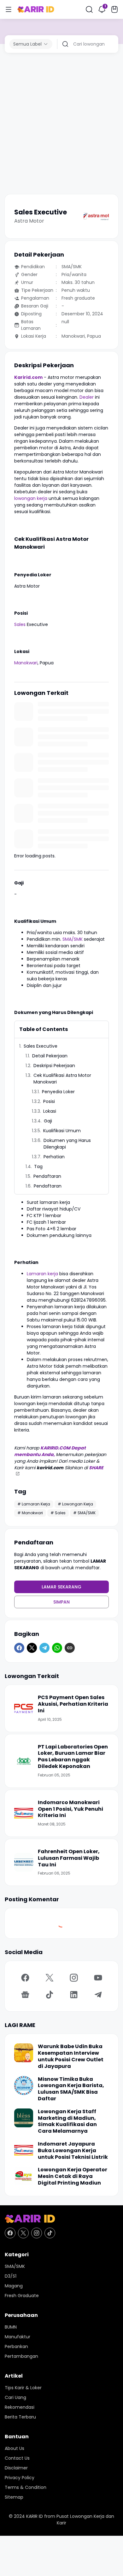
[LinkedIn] (74, 1995)
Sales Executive (41, 1046)
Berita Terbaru (20, 2417)
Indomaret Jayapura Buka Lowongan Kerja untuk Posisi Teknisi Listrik (73, 2151)
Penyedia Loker (58, 1092)
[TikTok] (49, 1995)
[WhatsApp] (57, 1648)
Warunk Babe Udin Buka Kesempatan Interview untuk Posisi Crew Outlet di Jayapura (71, 2056)
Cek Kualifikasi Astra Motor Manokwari (62, 1079)
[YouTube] (98, 1978)
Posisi (49, 1101)
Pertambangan (21, 2356)
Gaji (48, 1121)
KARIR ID (35, 2516)
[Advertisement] (61, 124)
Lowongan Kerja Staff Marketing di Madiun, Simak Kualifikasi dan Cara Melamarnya (67, 2122)
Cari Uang (15, 2397)
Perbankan (16, 2346)
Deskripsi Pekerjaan (54, 1066)
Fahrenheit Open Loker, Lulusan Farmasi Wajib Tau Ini (69, 1858)
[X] (32, 1648)
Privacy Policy (20, 2478)
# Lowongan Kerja (75, 1504)
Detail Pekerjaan (50, 1056)
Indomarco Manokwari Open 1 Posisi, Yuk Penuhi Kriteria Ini (70, 1809)
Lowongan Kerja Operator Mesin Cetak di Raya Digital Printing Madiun (73, 2176)
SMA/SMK (73, 939)
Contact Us (17, 2458)
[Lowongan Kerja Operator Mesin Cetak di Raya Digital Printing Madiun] (24, 2176)
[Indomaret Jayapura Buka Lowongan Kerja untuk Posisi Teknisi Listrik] (24, 2150)
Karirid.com (28, 377)
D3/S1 (11, 2276)
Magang (14, 2286)
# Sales (58, 1513)
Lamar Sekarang (61, 1587)
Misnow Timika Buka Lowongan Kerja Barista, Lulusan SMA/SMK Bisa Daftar (71, 2089)
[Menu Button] (9, 9)
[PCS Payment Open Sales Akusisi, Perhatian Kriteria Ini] (24, 1708)
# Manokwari (30, 1513)
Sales (20, 624)
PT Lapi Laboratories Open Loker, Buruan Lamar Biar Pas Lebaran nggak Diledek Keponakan (73, 1757)
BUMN (11, 2327)
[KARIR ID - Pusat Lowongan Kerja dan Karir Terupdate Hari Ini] (36, 9)
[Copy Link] (70, 1648)
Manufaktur (18, 2337)
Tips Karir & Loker (23, 2388)
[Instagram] (74, 1978)
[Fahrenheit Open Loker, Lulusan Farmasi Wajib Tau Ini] (24, 1862)
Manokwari (26, 663)
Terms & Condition (26, 2487)
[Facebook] (19, 1648)
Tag (38, 1166)
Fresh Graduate (22, 2296)
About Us (15, 2448)
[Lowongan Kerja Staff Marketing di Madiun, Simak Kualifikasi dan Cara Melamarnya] (24, 2118)
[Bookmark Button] (114, 9)
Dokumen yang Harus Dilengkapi (67, 1144)
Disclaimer (16, 2468)
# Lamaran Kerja (34, 1504)
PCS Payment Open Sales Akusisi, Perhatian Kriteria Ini (73, 1704)
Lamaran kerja (42, 1274)
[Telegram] (44, 1648)
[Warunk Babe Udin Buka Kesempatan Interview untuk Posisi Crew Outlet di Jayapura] (24, 2053)
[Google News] (25, 1995)
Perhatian (54, 1157)
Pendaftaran (47, 1176)
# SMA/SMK (84, 1513)
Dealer (87, 397)
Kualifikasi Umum (62, 1131)
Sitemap (14, 2497)
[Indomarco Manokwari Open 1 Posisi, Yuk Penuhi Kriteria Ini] (24, 1813)
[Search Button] (89, 9)
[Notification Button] (102, 9)
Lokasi (50, 1111)
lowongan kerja (31, 498)
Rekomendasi (20, 2407)
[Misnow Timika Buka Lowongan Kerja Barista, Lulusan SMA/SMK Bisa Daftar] (24, 2086)
